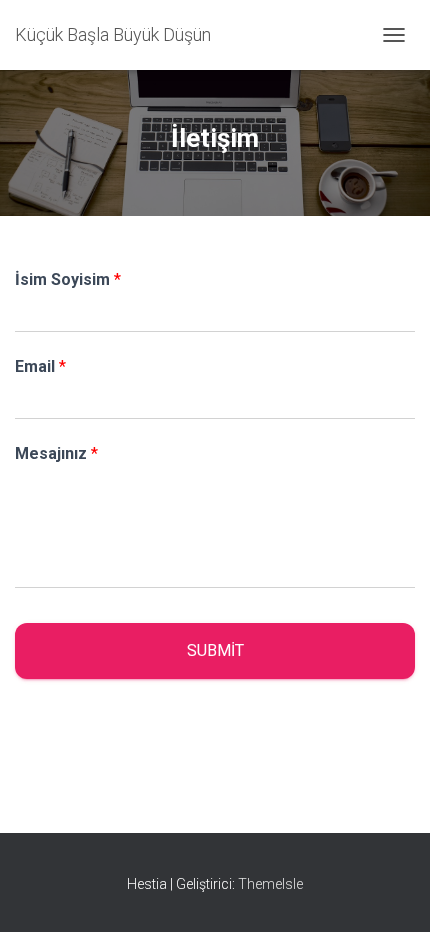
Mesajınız (56, 453)
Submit (215, 650)
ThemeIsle (270, 884)
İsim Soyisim (68, 279)
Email (40, 366)
